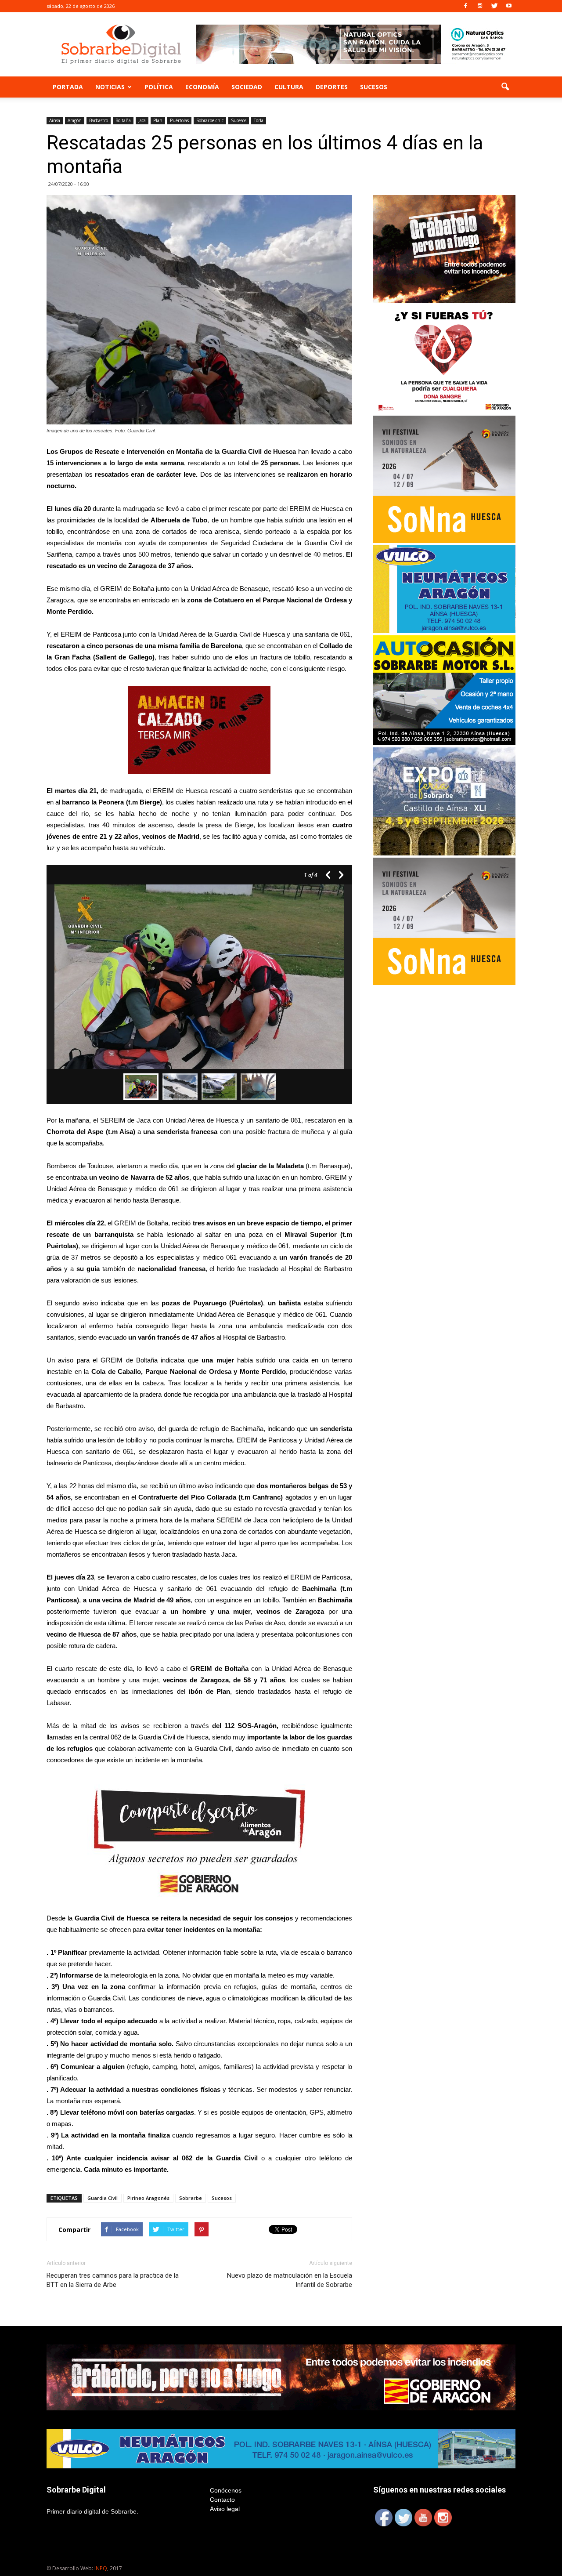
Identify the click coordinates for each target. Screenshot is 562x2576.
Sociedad (247, 87)
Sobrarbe (191, 2198)
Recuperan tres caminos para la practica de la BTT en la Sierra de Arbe (113, 2280)
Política (159, 87)
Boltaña (123, 120)
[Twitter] (494, 6)
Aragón (75, 120)
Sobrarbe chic (210, 120)
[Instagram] (480, 6)
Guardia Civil (103, 2198)
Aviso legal (225, 2509)
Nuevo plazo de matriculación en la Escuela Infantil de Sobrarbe (290, 2280)
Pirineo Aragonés (148, 2198)
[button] (505, 87)
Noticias (110, 87)
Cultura (289, 87)
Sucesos (374, 87)
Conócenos (226, 2490)
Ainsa (55, 120)
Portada (68, 87)
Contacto (222, 2500)
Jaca (142, 120)
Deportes (332, 87)
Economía (202, 87)
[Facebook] (465, 6)
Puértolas (179, 120)
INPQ (101, 2568)
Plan (158, 120)
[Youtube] (509, 6)
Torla (259, 120)
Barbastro (99, 120)
